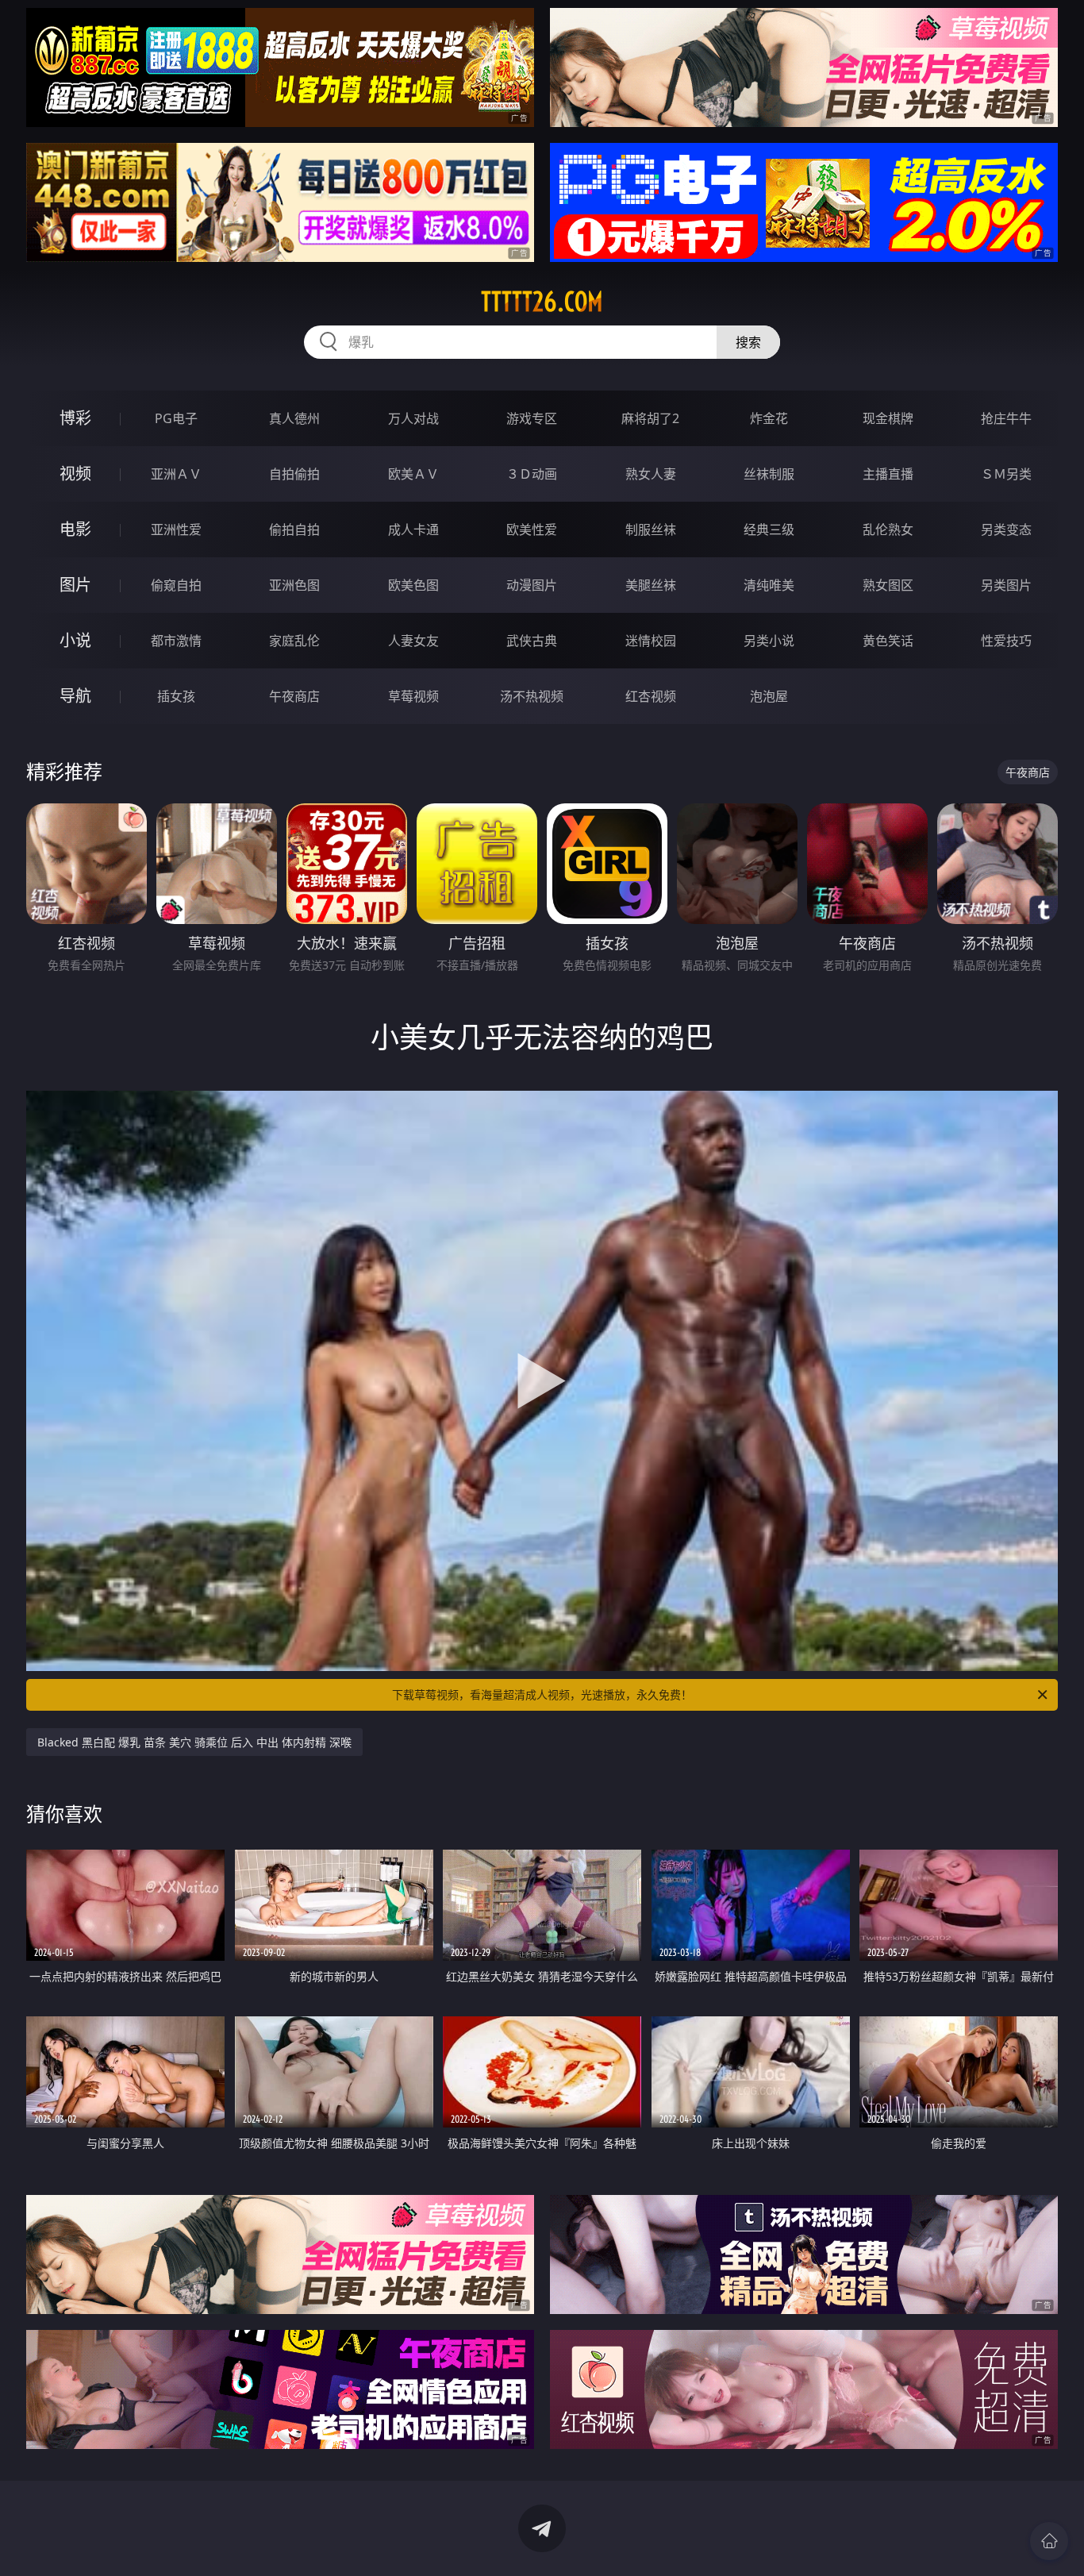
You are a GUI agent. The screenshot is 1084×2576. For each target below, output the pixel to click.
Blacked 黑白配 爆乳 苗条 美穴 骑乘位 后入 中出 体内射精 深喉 (194, 1742)
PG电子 (176, 418)
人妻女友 (413, 641)
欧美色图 (413, 585)
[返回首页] (1049, 2541)
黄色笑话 (888, 641)
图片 (75, 585)
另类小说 (769, 641)
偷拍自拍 (294, 529)
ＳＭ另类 (1006, 474)
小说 (75, 640)
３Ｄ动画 (532, 474)
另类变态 (1006, 529)
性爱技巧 (1006, 641)
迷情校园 (651, 641)
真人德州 (294, 418)
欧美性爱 (532, 529)
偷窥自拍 (176, 585)
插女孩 (176, 696)
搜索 (748, 342)
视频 (75, 474)
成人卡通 (413, 529)
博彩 (75, 418)
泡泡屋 (769, 696)
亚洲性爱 (176, 529)
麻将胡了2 (650, 418)
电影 (75, 529)
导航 (75, 696)
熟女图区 (888, 585)
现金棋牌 (888, 418)
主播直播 (888, 474)
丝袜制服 (769, 474)
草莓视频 (413, 696)
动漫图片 (532, 585)
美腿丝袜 (651, 585)
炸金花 (769, 418)
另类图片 (1006, 585)
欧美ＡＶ (413, 474)
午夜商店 (294, 696)
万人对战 (413, 418)
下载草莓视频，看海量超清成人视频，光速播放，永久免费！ (542, 1694)
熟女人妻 (651, 474)
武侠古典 (532, 641)
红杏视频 (651, 696)
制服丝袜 (651, 529)
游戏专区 (532, 418)
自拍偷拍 (294, 474)
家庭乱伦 (294, 641)
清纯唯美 (769, 585)
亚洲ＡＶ (176, 474)
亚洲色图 (294, 585)
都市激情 (176, 641)
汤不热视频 (532, 696)
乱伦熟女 (888, 529)
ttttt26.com (542, 302)
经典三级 (769, 529)
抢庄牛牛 (1006, 418)
